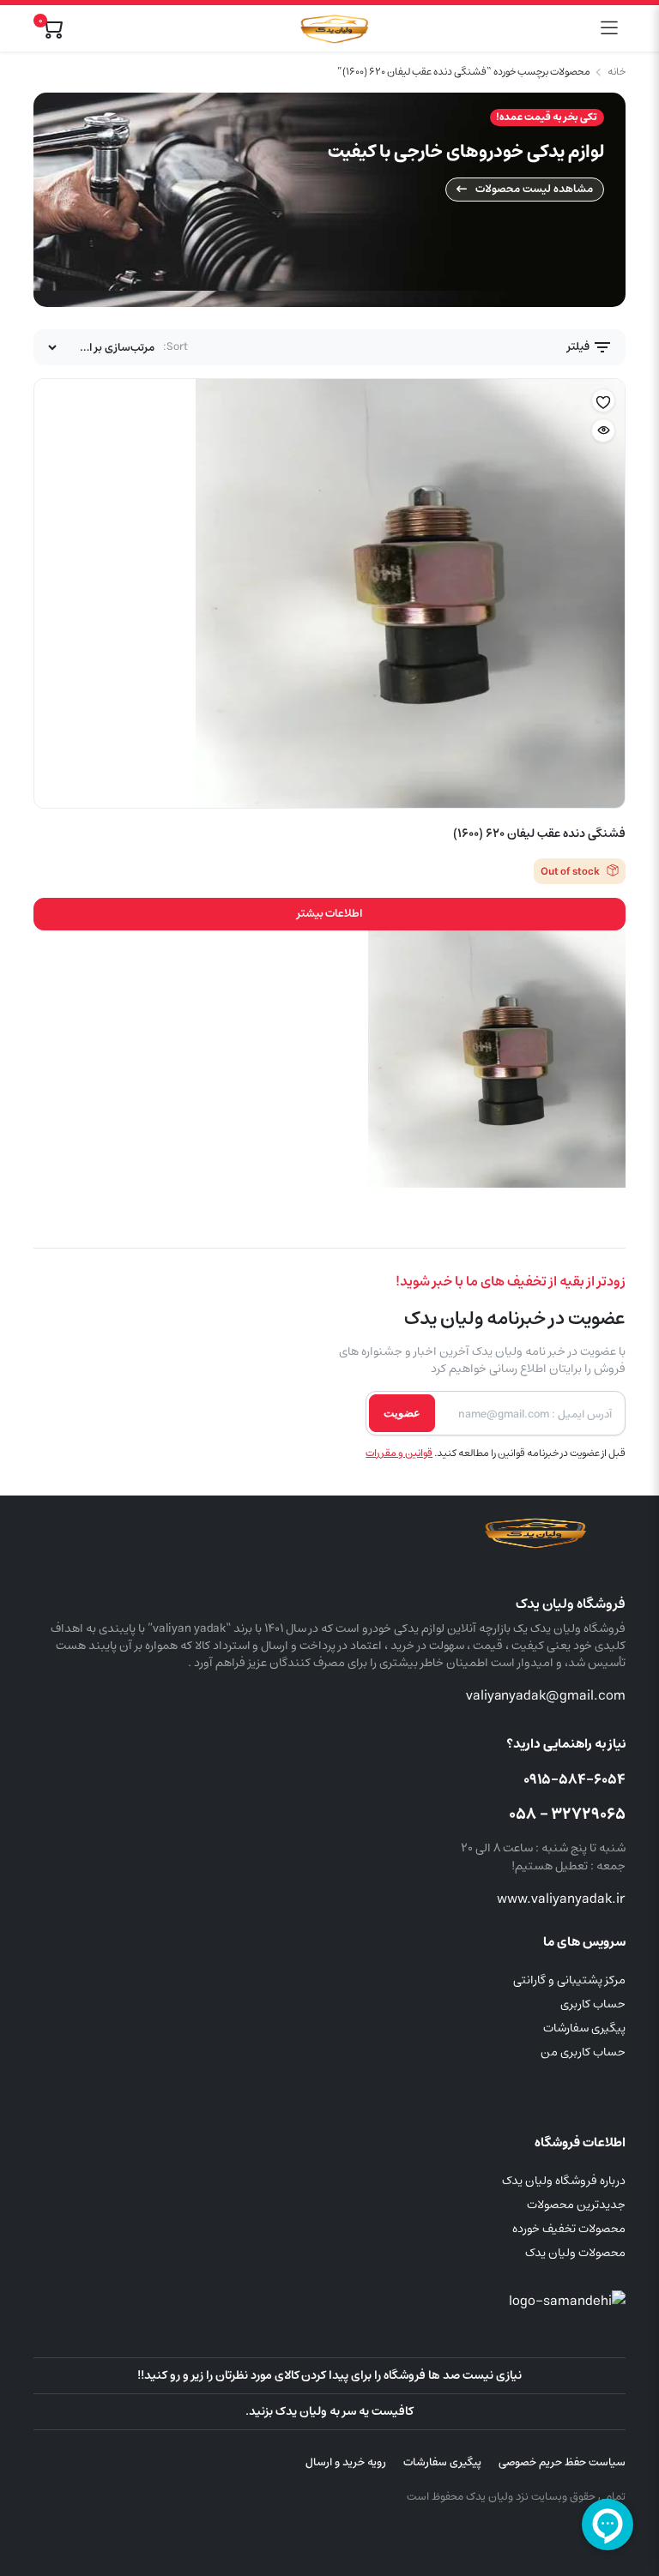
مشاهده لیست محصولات (534, 189)
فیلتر (580, 347)
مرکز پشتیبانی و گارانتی (569, 1980)
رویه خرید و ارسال (346, 2462)
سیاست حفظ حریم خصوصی (562, 2462)
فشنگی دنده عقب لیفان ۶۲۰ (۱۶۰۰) (539, 834)
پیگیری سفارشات (584, 2028)
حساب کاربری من (583, 2052)
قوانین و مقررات (399, 1453)
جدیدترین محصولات (576, 2205)
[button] (603, 401)
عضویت (402, 1413)
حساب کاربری (593, 2004)
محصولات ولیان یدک (575, 2253)
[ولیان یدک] (332, 28)
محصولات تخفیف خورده (569, 2229)
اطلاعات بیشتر (330, 914)
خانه (617, 72)
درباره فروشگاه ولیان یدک (564, 2181)
